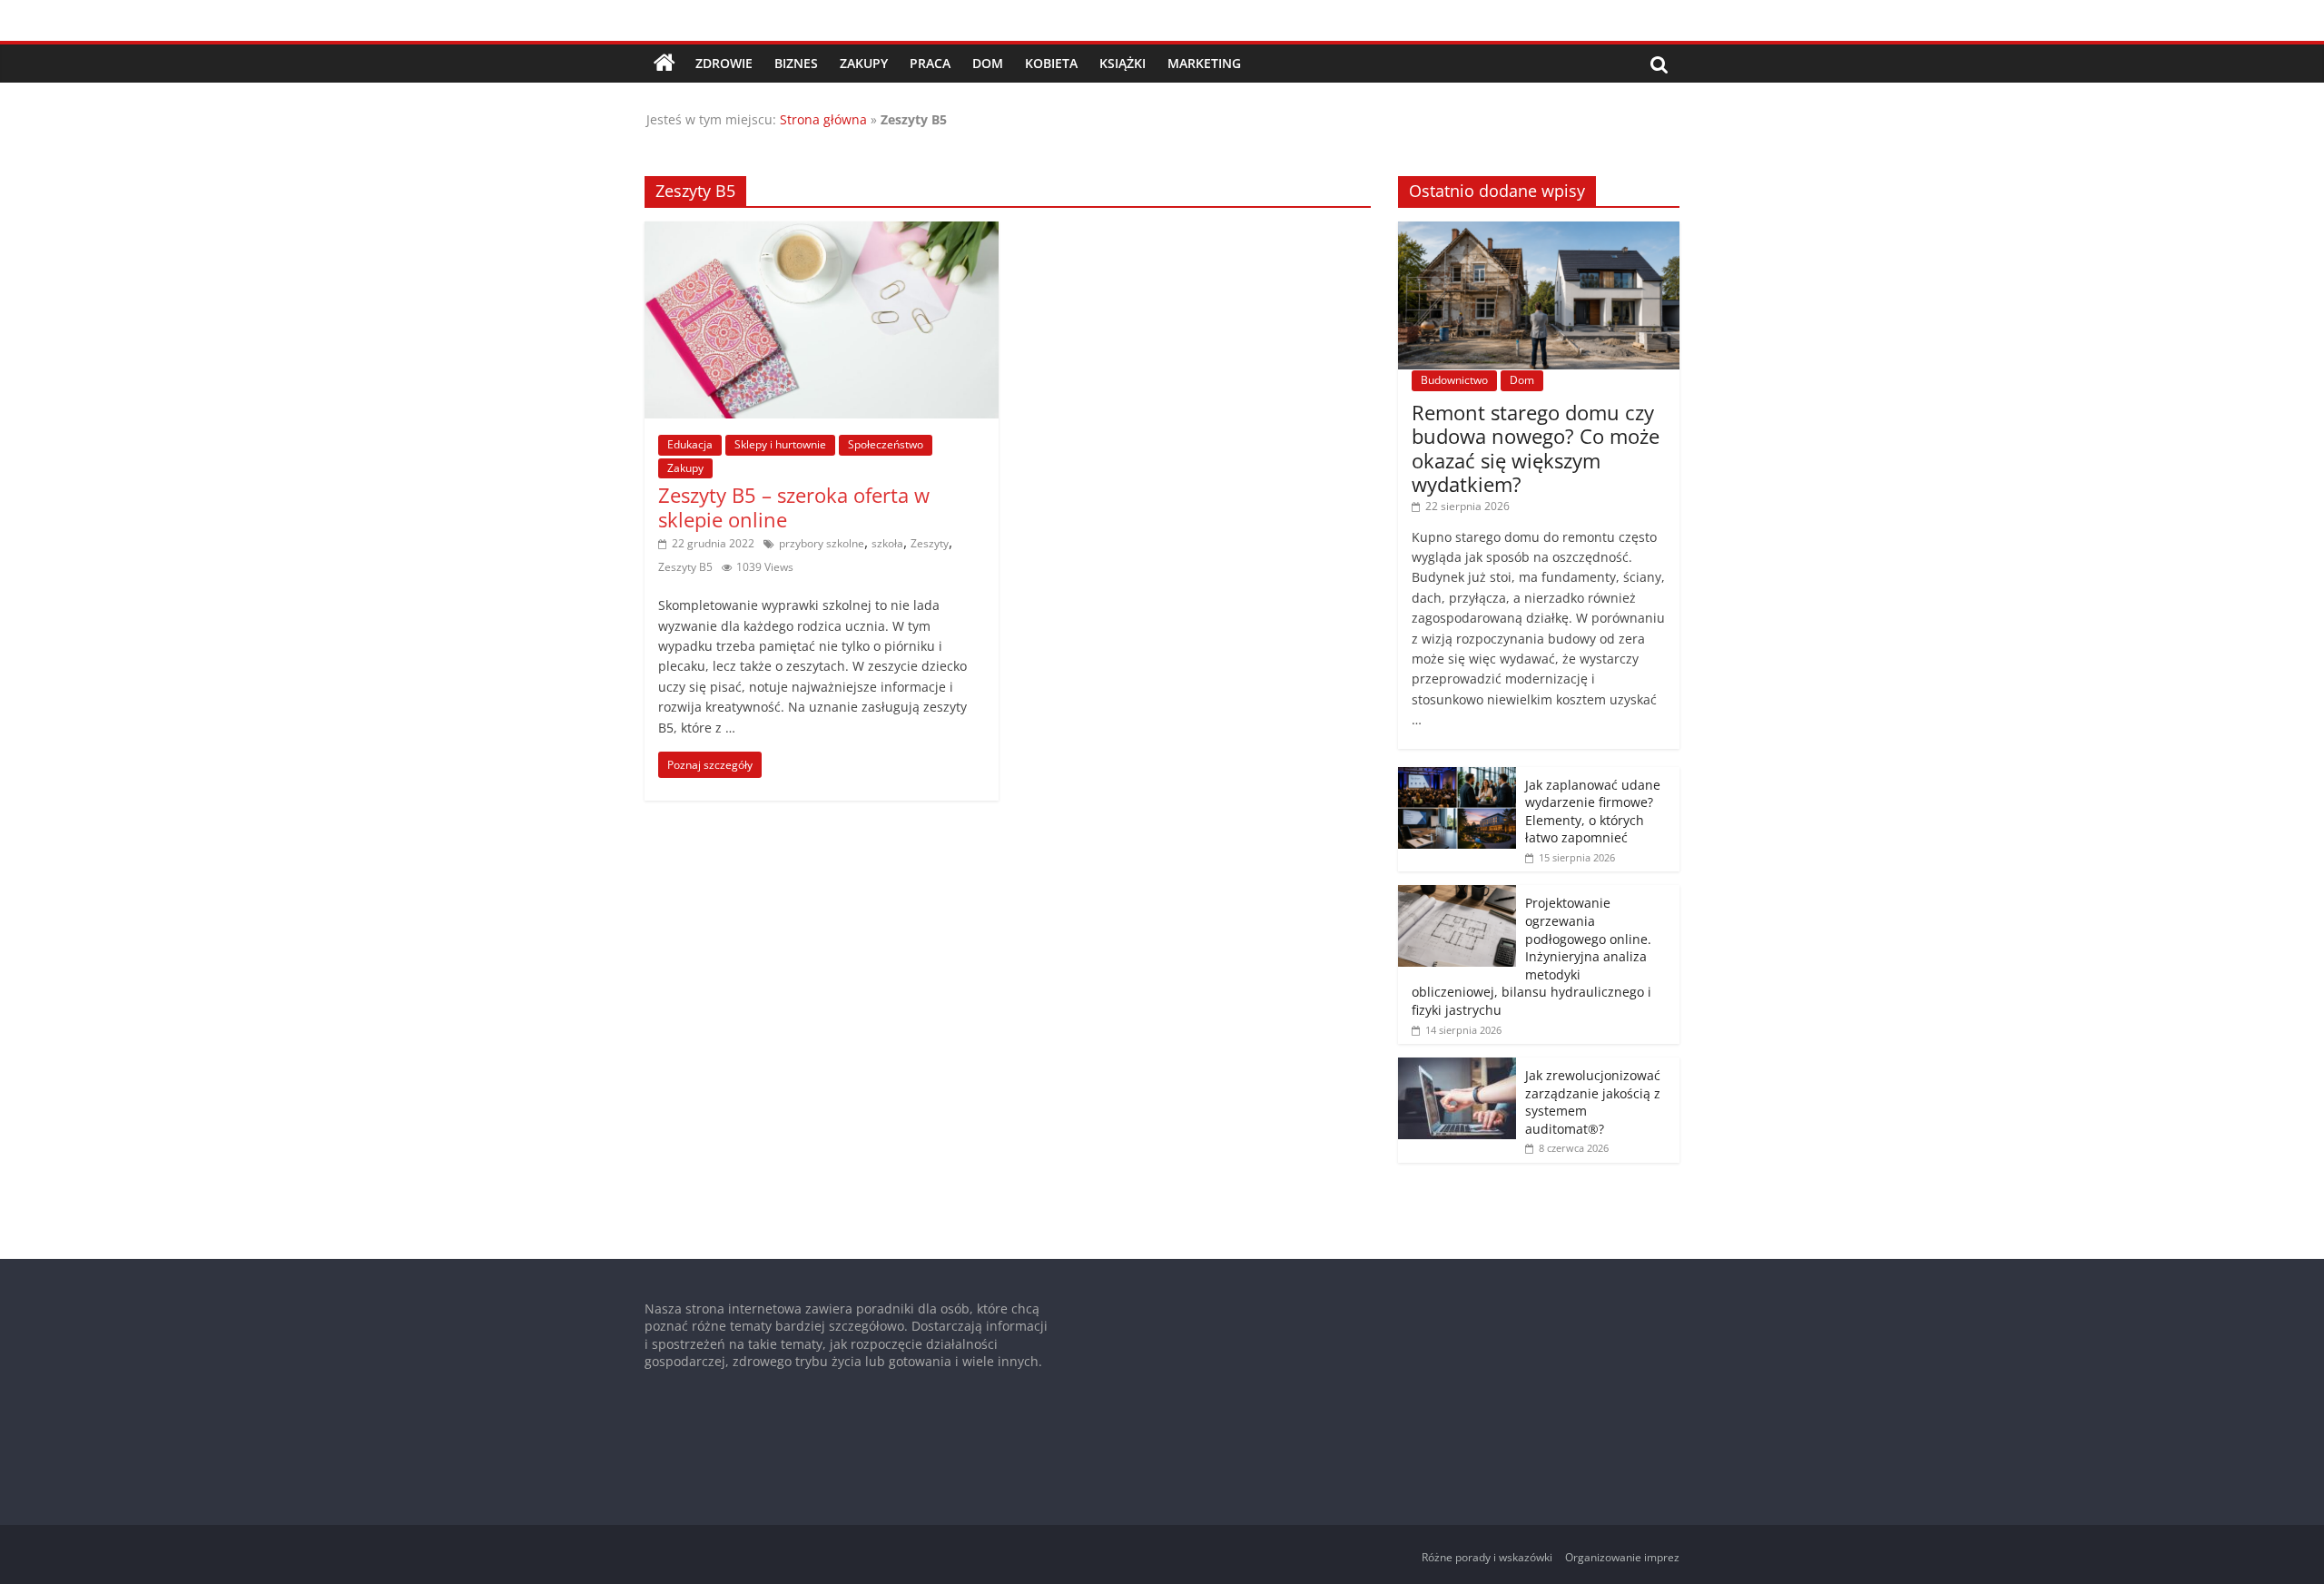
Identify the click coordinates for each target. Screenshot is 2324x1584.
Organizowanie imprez (1622, 1557)
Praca (930, 63)
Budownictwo (1454, 380)
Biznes (796, 63)
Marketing (1204, 63)
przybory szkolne (822, 543)
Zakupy (864, 63)
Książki (1123, 63)
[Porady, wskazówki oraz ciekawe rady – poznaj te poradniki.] (665, 64)
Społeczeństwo (886, 444)
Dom (988, 63)
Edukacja (690, 444)
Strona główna (823, 119)
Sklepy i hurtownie (780, 444)
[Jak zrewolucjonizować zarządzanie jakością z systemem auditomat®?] (1457, 1067)
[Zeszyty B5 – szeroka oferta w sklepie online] (822, 232)
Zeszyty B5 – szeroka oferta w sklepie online (794, 507)
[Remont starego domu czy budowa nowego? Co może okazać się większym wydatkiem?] (1539, 231)
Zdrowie (724, 63)
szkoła (887, 543)
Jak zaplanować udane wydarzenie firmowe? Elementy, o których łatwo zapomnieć (1593, 812)
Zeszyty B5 (685, 567)
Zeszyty (930, 543)
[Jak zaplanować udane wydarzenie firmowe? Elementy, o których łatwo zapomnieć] (1457, 777)
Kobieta (1051, 63)
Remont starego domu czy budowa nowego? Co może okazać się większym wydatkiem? (1536, 448)
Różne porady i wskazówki (1487, 1557)
